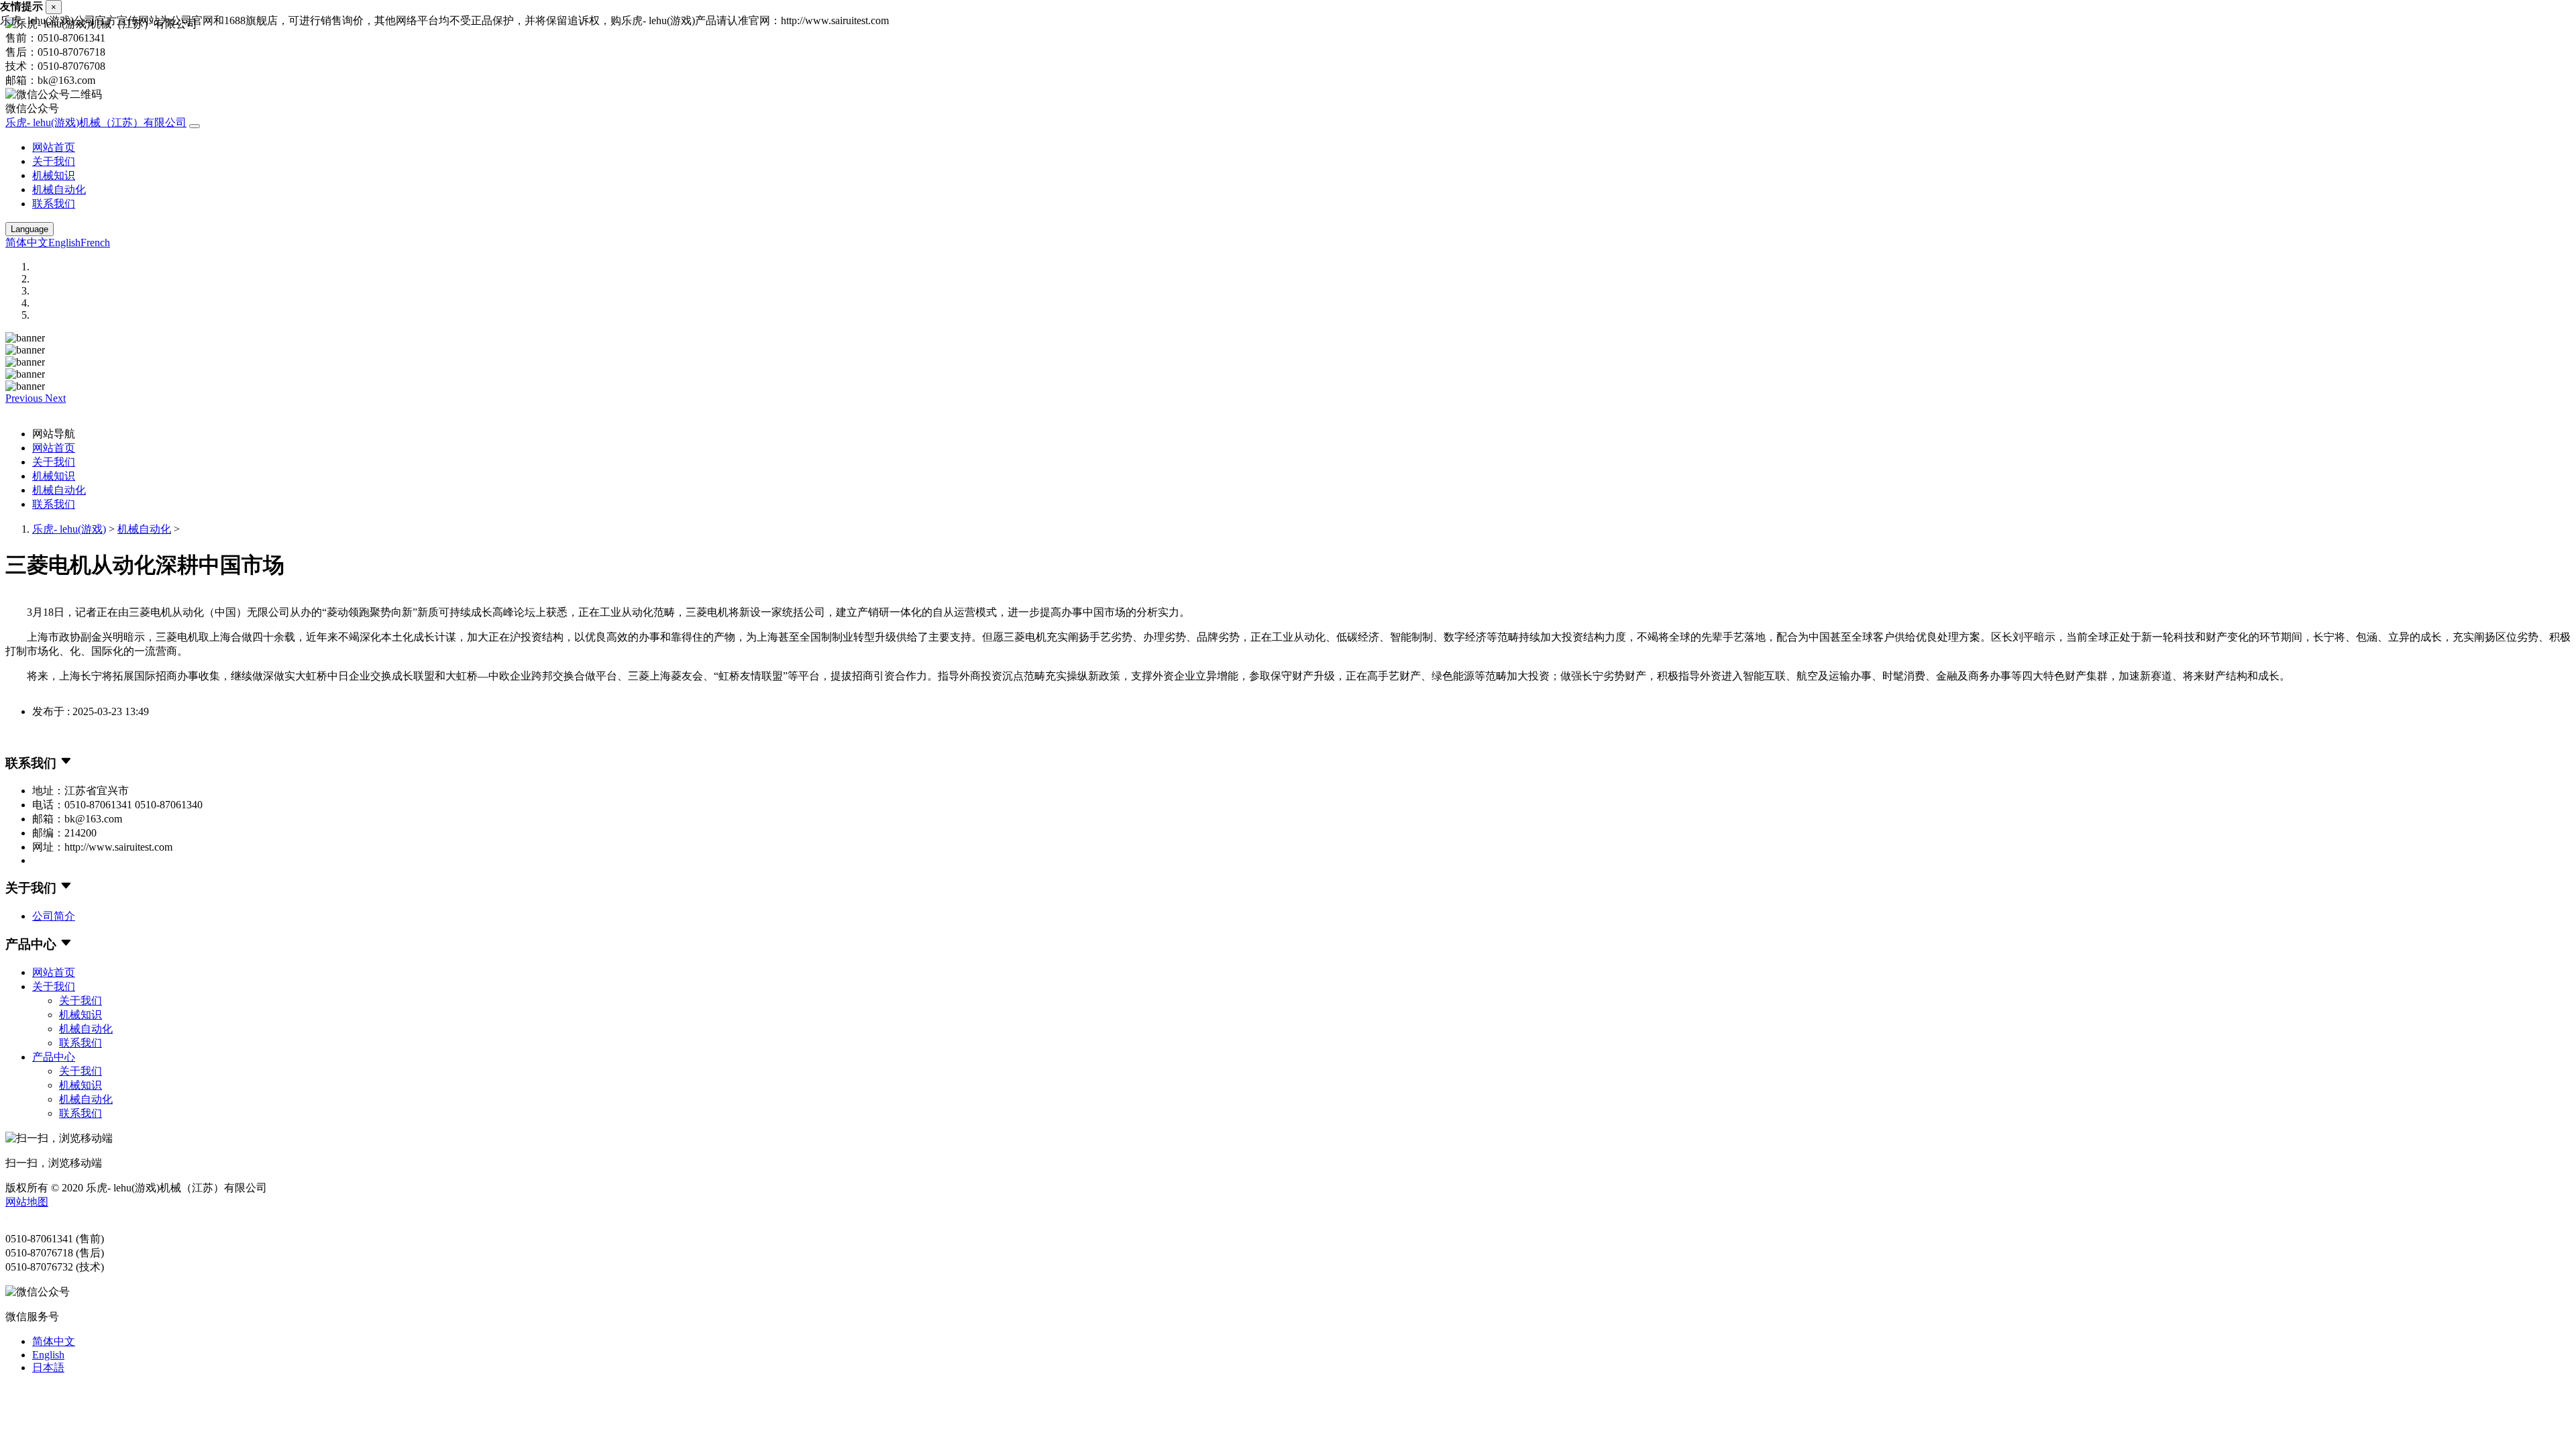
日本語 (48, 1367)
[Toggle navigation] (195, 126)
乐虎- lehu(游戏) (69, 529)
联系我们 (54, 204)
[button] (25, 398)
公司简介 (54, 916)
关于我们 (54, 161)
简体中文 (27, 243)
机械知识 (54, 175)
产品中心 (54, 1057)
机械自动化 (59, 190)
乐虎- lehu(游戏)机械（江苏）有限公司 (96, 122)
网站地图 (27, 1202)
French (95, 243)
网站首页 (54, 147)
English (64, 243)
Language (30, 229)
